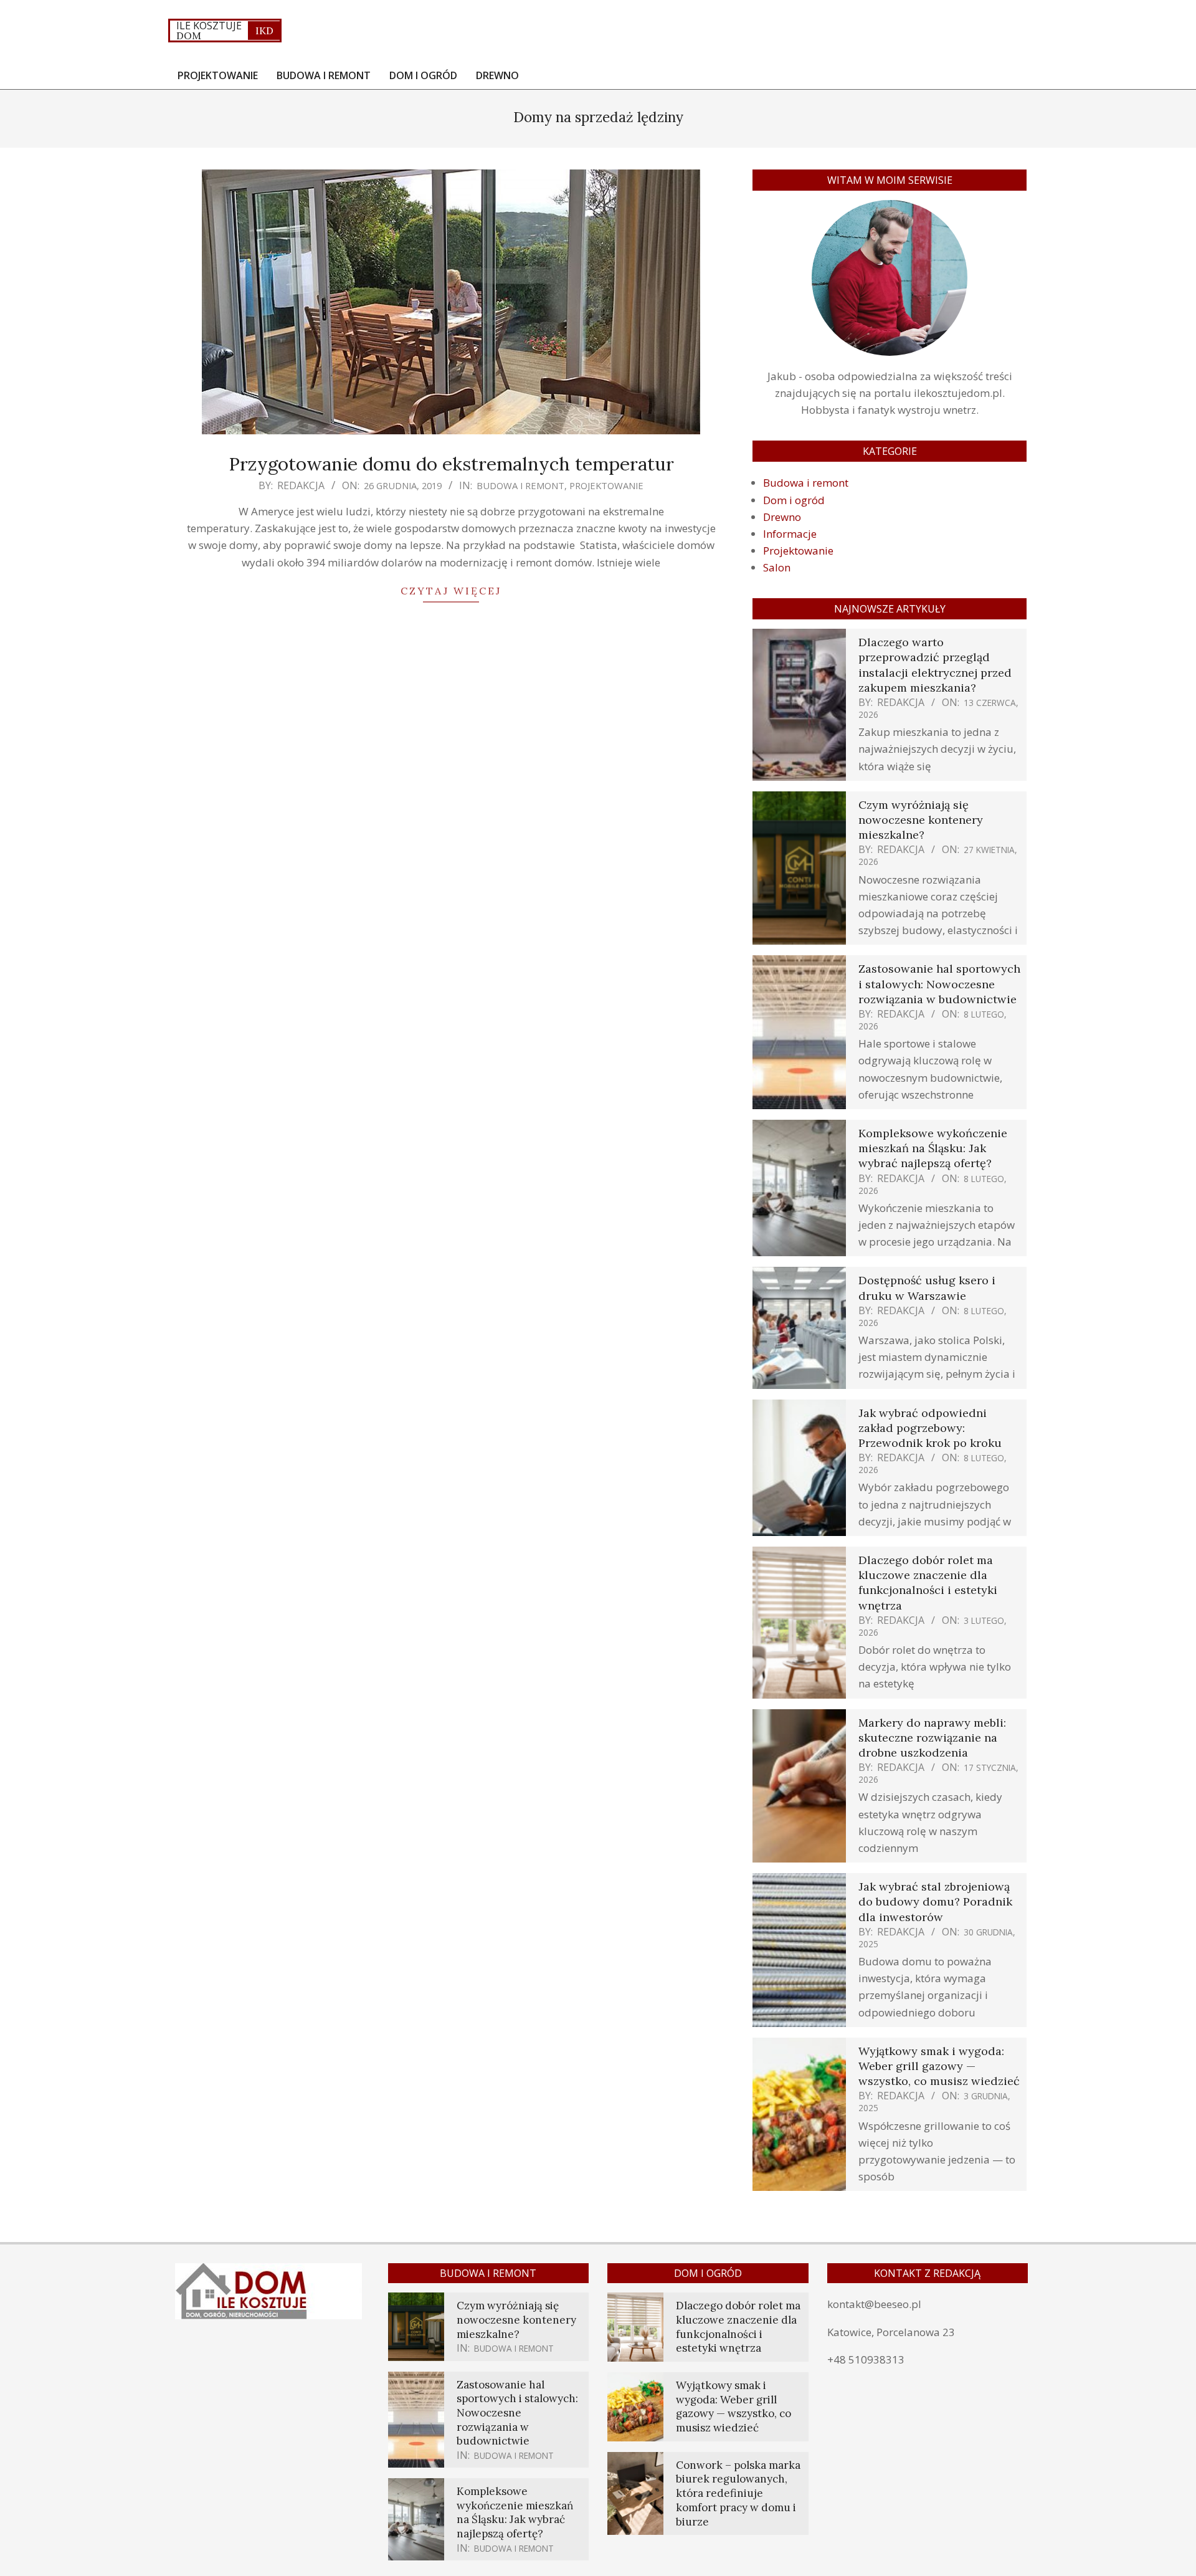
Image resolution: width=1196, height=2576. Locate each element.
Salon (777, 567)
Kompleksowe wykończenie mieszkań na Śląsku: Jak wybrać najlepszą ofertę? (933, 1148)
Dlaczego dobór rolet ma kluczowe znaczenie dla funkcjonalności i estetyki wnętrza (928, 1583)
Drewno (782, 517)
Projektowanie (606, 485)
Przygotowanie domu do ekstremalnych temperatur (451, 464)
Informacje (790, 534)
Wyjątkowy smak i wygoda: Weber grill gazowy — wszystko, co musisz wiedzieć (939, 2066)
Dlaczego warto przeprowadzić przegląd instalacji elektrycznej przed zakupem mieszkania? (935, 665)
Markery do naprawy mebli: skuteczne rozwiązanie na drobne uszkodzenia (932, 1738)
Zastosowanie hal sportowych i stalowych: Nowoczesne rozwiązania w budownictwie (939, 984)
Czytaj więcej (451, 591)
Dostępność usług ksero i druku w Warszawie (927, 1288)
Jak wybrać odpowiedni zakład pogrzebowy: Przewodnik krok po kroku (930, 1428)
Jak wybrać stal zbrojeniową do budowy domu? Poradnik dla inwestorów (935, 1901)
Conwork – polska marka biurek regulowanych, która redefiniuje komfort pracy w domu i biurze (738, 2493)
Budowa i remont (520, 485)
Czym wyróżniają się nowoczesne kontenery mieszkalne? (921, 820)
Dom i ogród (794, 500)
